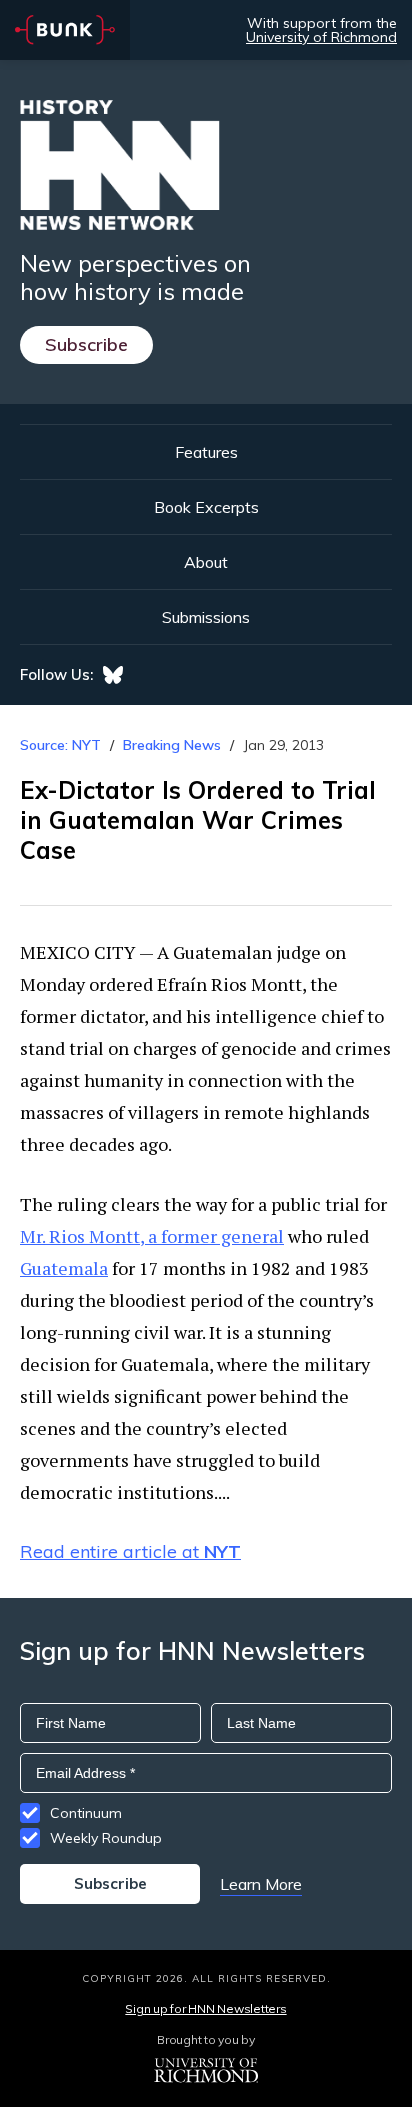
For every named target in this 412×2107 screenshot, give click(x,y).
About (206, 562)
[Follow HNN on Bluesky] (113, 675)
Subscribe (86, 344)
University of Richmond (321, 37)
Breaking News (172, 745)
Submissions (206, 617)
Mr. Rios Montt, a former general (152, 1236)
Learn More (261, 1884)
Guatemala (64, 1268)
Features (206, 452)
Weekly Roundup (106, 1838)
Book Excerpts (206, 507)
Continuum (86, 1813)
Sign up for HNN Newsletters (205, 2008)
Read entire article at (130, 1551)
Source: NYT (60, 745)
